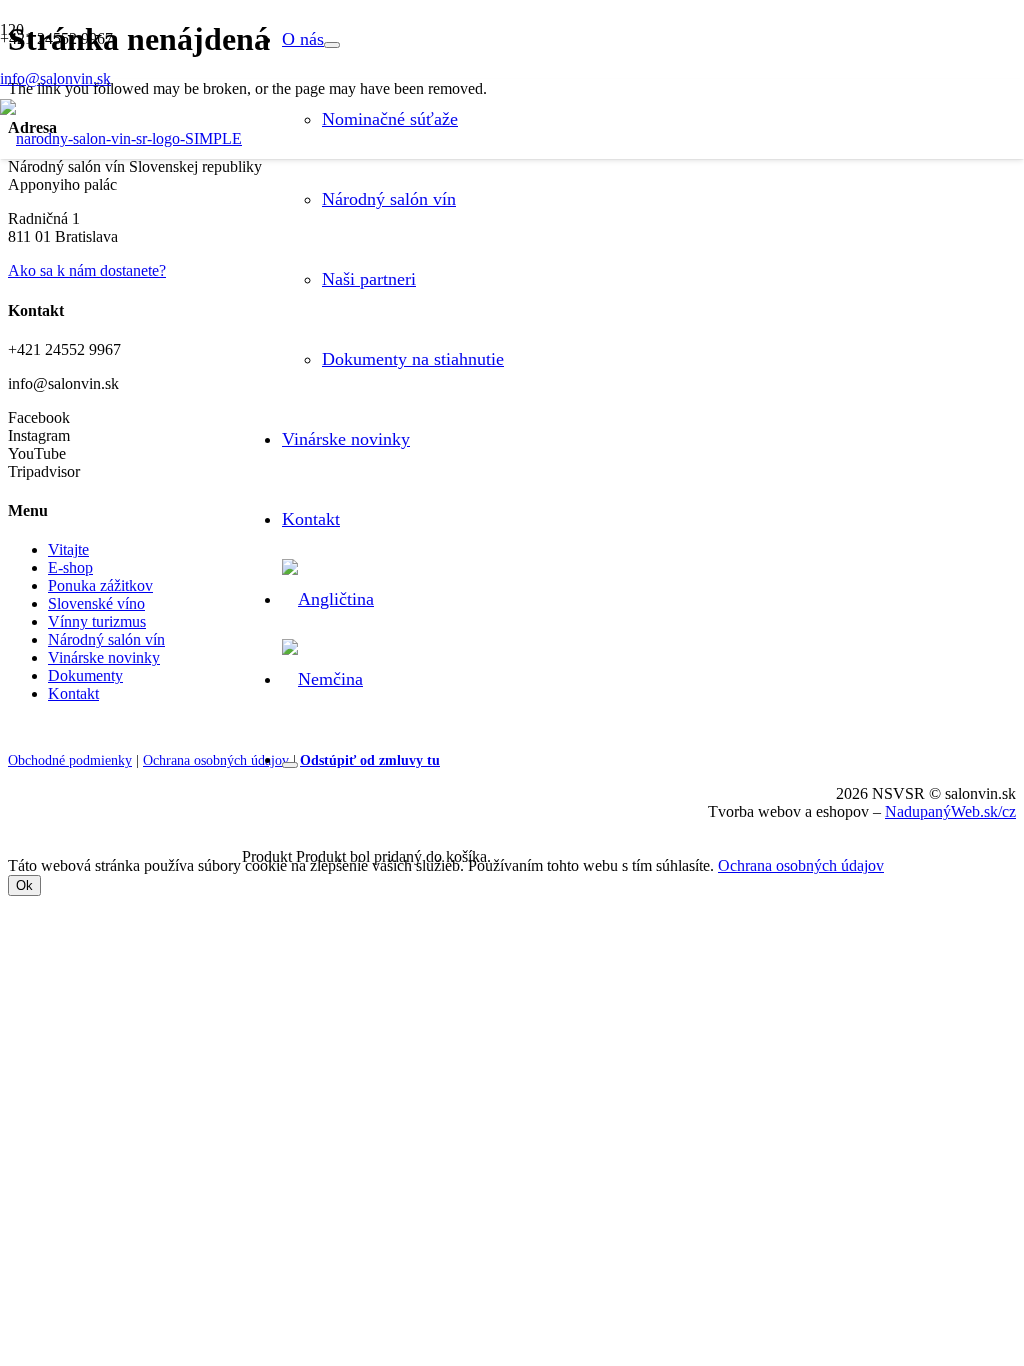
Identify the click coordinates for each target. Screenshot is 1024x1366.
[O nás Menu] (332, 45)
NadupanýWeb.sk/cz (950, 811)
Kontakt (73, 693)
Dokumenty (85, 675)
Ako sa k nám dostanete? (87, 270)
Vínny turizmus (97, 621)
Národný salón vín (106, 639)
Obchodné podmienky (70, 760)
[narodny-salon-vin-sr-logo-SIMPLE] (121, 138)
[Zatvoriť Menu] (290, 765)
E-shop (70, 567)
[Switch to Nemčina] (322, 679)
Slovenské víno (96, 603)
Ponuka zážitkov (100, 585)
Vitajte (68, 549)
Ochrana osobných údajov (216, 760)
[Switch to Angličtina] (328, 599)
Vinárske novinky (104, 657)
